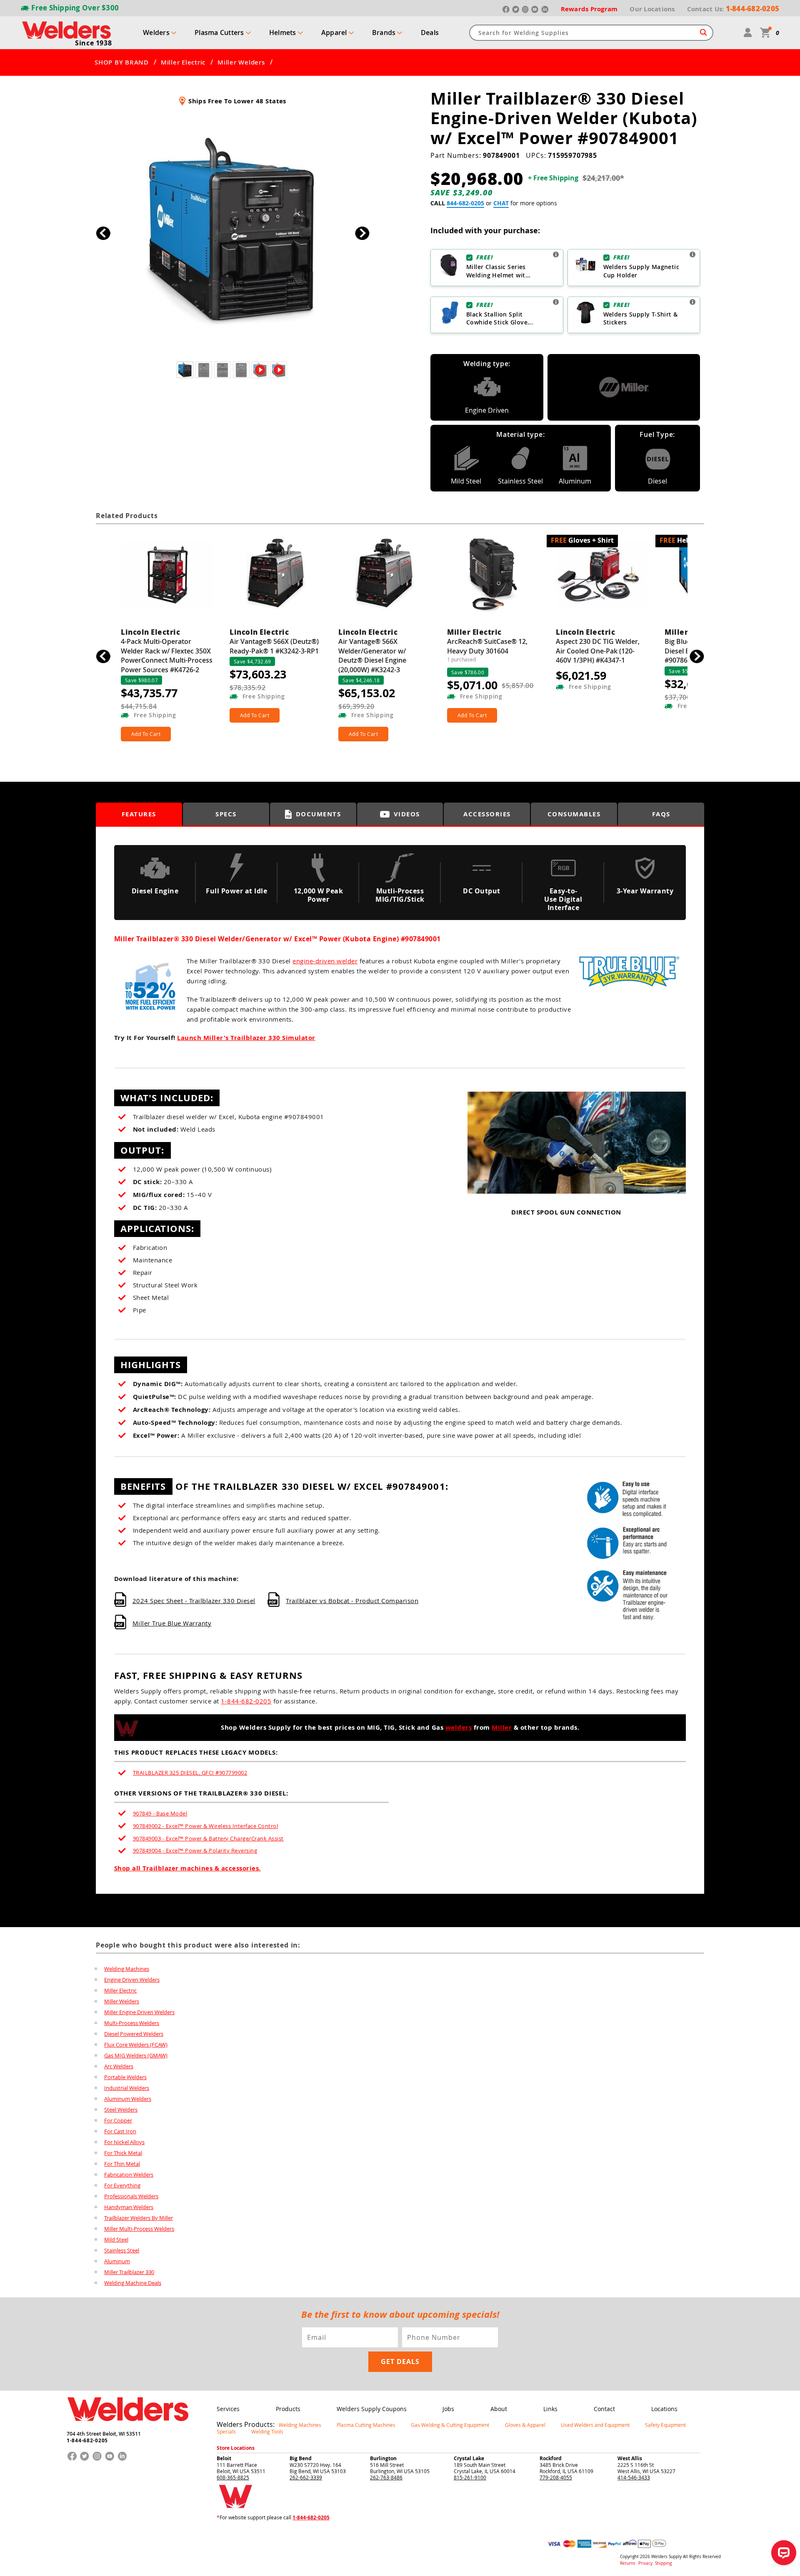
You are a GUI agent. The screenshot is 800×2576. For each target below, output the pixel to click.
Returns (628, 2563)
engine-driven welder (325, 961)
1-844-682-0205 (246, 1701)
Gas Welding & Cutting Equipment (450, 2425)
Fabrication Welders (129, 2175)
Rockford (551, 2458)
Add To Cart (146, 734)
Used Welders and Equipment (595, 2425)
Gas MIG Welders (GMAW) (136, 2055)
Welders (156, 32)
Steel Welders (121, 2110)
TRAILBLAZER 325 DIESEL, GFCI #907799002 (190, 1773)
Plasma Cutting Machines (366, 2425)
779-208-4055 (556, 2477)
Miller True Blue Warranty (172, 1623)
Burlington (383, 2458)
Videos (407, 814)
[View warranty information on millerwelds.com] (629, 991)
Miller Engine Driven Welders (139, 2012)
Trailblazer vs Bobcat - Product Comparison (352, 1601)
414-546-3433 (634, 2477)
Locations (664, 2409)
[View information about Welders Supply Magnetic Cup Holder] (692, 254)
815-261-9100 (470, 2477)
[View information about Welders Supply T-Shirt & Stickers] (692, 302)
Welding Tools (267, 2431)
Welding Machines (127, 1969)
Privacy (646, 2563)
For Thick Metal (123, 2153)
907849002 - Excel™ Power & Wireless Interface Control (206, 1826)
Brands (384, 32)
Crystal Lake (469, 2458)
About (499, 2409)
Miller (502, 1727)
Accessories (487, 814)
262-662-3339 (306, 2477)
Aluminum (117, 2261)
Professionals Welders (131, 2196)
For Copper (118, 2120)
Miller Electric (183, 62)
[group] (233, 231)
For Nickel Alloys (124, 2142)
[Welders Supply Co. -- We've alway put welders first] (128, 2428)
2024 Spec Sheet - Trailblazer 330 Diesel (194, 1601)
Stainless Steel (122, 2250)
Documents (319, 814)
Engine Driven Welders (132, 1980)
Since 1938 (93, 43)
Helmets (283, 32)
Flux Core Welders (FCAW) (136, 2045)
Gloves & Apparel (525, 2425)
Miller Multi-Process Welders (139, 2229)
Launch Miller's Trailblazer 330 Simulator (246, 1038)
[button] (362, 233)
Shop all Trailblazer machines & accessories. (187, 1868)
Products (288, 2409)
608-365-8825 (233, 2477)
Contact (604, 2409)
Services (228, 2409)
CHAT (501, 203)
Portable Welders (125, 2077)
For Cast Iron (120, 2131)
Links (550, 2409)
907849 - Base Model (160, 1813)
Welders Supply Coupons (372, 2409)
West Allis (630, 2458)
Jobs (448, 2409)
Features (139, 814)
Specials (226, 2431)
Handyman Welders (129, 2207)
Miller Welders (241, 62)
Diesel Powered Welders (134, 2034)
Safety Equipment (665, 2425)
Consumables (574, 814)
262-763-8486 (386, 2477)
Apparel (334, 32)
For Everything (122, 2185)
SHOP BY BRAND (122, 62)
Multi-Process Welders (132, 2023)
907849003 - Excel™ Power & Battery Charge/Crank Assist (208, 1838)
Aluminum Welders (128, 2099)
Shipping (663, 2563)
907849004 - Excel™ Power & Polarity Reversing (195, 1850)
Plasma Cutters (219, 32)
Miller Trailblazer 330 (129, 2272)
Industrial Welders (127, 2088)
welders (459, 1727)
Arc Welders (119, 2066)
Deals (430, 32)
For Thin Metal (122, 2164)
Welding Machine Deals (133, 2283)
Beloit (224, 2458)
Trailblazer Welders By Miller (139, 2218)
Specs (226, 814)
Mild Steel (116, 2239)
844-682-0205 (465, 203)
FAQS (661, 814)
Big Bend (301, 2458)
